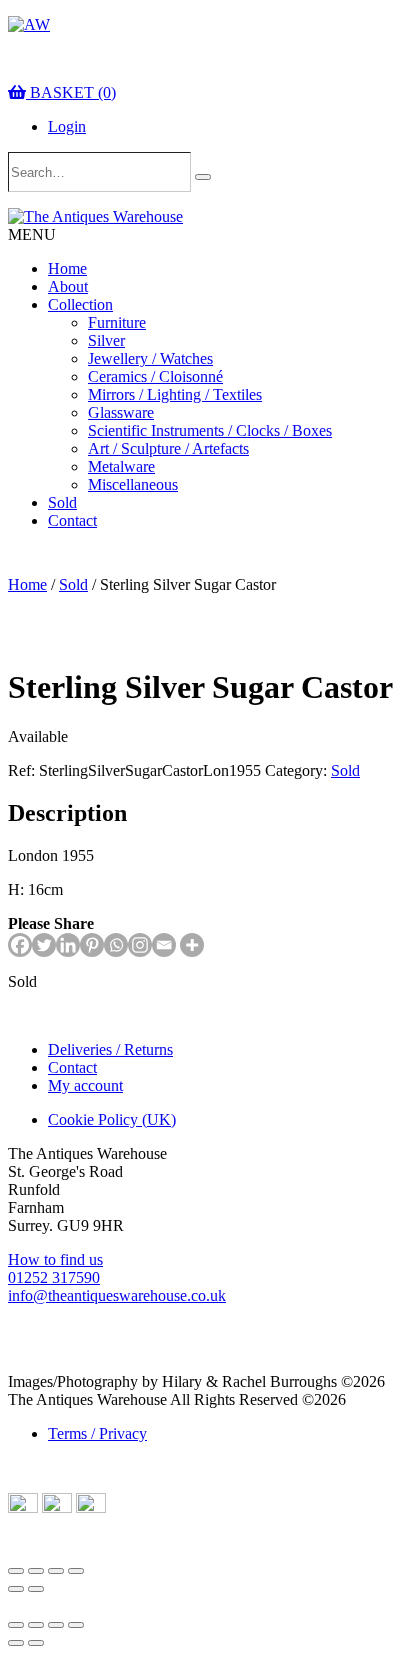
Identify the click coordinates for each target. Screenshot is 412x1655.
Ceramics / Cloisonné (155, 376)
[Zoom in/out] (16, 1571)
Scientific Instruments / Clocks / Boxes (210, 430)
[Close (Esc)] (76, 1571)
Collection (80, 304)
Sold (62, 502)
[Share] (56, 1571)
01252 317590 (54, 1277)
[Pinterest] (92, 945)
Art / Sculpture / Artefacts (168, 448)
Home (67, 268)
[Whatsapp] (116, 945)
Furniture (117, 322)
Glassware (121, 412)
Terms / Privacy (97, 1433)
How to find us (55, 1259)
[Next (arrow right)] (36, 1589)
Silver (106, 340)
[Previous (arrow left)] (16, 1589)
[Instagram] (140, 945)
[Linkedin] (68, 945)
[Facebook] (20, 945)
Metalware (121, 466)
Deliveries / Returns (110, 1049)
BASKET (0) (71, 92)
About (68, 286)
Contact (72, 520)
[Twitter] (44, 945)
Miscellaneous (133, 484)
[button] (32, 234)
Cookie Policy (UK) (112, 1119)
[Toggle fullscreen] (36, 1571)
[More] (192, 945)
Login (67, 126)
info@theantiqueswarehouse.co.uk (117, 1295)
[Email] (164, 945)
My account (85, 1085)
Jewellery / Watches (150, 358)
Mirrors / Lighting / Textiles (175, 394)
